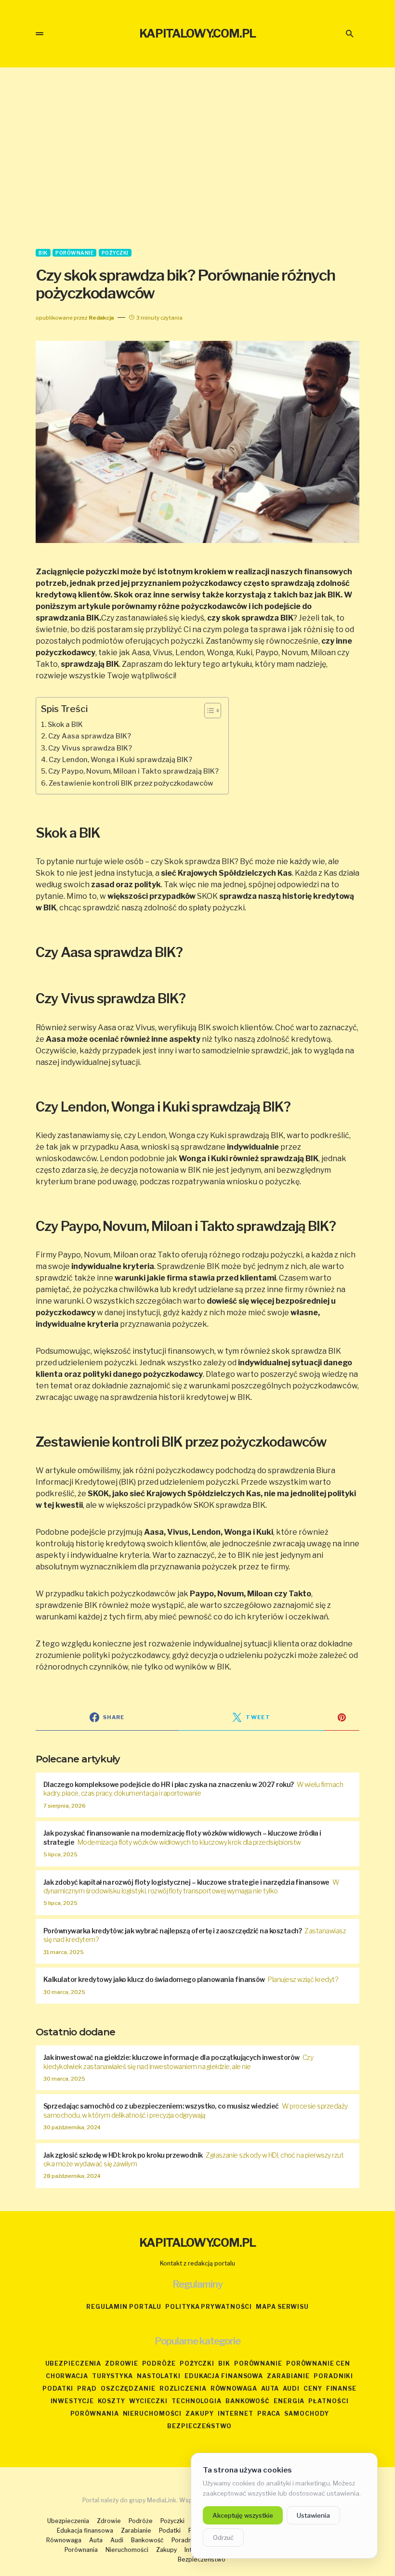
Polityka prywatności (209, 2307)
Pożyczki (115, 253)
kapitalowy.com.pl (198, 33)
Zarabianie (288, 2376)
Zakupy (199, 2414)
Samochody (306, 2414)
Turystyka (112, 2376)
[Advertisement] (197, 158)
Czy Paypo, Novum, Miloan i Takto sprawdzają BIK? (133, 771)
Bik (43, 253)
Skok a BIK (65, 725)
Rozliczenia (183, 2388)
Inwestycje (72, 2401)
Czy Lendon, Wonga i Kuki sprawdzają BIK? (120, 760)
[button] (39, 34)
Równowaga (234, 2388)
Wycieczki (148, 2401)
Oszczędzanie (128, 2388)
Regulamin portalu (124, 2307)
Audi (291, 2388)
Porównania (95, 2414)
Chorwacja (67, 2376)
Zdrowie (121, 2363)
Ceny (313, 2388)
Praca (269, 2414)
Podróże (159, 2363)
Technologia (197, 2401)
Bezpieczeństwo (199, 2426)
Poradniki (333, 2376)
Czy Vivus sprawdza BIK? (90, 748)
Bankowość (248, 2401)
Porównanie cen (318, 2363)
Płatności (328, 2401)
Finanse (341, 2388)
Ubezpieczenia (73, 2363)
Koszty (112, 2401)
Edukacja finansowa (224, 2376)
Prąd (87, 2388)
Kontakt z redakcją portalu (197, 2263)
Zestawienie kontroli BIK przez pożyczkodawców (131, 783)
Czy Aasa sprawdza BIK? (90, 736)
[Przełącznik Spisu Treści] (208, 711)
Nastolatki (159, 2376)
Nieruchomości (152, 2414)
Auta (270, 2388)
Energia (289, 2401)
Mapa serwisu (282, 2307)
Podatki (58, 2388)
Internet (236, 2414)
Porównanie (74, 253)
